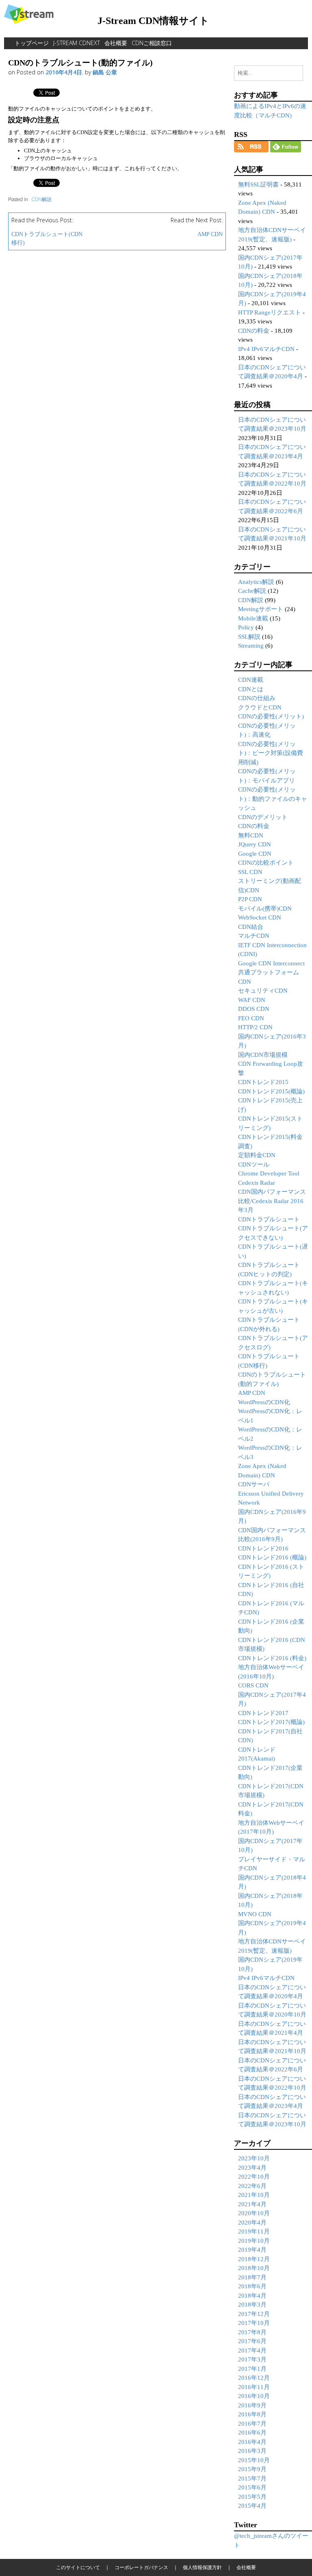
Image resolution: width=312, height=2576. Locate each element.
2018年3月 (252, 2305)
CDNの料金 (254, 331)
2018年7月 (252, 2277)
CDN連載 (251, 680)
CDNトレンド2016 (263, 1548)
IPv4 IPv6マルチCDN (266, 349)
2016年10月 (254, 2396)
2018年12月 (254, 2259)
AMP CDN (210, 234)
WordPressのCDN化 (264, 1402)
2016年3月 (252, 2451)
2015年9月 (252, 2469)
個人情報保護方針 (202, 2567)
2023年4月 (252, 2168)
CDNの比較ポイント (266, 863)
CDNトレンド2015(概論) (271, 1091)
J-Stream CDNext (77, 43)
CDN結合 (251, 927)
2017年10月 (254, 2323)
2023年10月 (254, 2158)
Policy (246, 627)
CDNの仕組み (257, 698)
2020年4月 (252, 2223)
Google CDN (255, 854)
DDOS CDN (254, 1009)
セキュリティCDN (263, 991)
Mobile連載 (253, 618)
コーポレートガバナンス (141, 2567)
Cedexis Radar (257, 1183)
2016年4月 (252, 2442)
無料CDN (251, 835)
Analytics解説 (256, 582)
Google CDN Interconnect (271, 963)
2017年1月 (252, 2369)
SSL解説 (249, 637)
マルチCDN (254, 936)
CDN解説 (41, 199)
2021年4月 (252, 2204)
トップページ (32, 43)
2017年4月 (252, 2350)
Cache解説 (252, 591)
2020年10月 (254, 2213)
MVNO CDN (255, 1914)
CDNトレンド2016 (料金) (272, 1658)
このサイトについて (78, 2567)
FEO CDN (251, 1018)
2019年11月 (254, 2231)
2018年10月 (254, 2268)
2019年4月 (252, 2250)
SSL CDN (250, 872)
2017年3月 (252, 2359)
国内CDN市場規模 (263, 1055)
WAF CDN (252, 1000)
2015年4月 (252, 2506)
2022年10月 (254, 2177)
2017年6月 (252, 2341)
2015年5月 (252, 2497)
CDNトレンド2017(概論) (271, 1722)
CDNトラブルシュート (269, 1219)
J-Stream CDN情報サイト (153, 21)
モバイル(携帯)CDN (265, 909)
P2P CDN (250, 899)
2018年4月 (252, 2296)
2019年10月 (254, 2241)
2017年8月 (252, 2332)
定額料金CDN (257, 1155)
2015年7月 (252, 2478)
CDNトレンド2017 (263, 1713)
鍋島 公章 (105, 72)
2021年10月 (254, 2195)
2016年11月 (254, 2387)
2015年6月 (252, 2487)
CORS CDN (253, 1685)
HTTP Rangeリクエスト (270, 312)
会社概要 (116, 43)
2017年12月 (254, 2314)
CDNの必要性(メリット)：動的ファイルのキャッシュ (273, 799)
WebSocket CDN (260, 917)
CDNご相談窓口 (152, 43)
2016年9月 (252, 2405)
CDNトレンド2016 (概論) (272, 1557)
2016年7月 (252, 2424)
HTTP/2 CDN (255, 1027)
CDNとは (251, 689)
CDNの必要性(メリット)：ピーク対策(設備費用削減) (271, 753)
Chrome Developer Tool (269, 1173)
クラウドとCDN (260, 707)
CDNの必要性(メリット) (271, 716)
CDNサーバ (254, 1484)
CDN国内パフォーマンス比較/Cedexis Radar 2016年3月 (272, 1201)
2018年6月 (252, 2286)
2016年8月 (252, 2414)
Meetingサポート (261, 609)
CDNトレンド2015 (263, 1082)
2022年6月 (252, 2186)
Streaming (251, 646)
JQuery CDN (255, 844)
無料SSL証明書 (258, 184)
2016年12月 (254, 2378)
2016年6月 (252, 2433)
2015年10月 (254, 2460)
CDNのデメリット (263, 817)
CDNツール (254, 1164)
